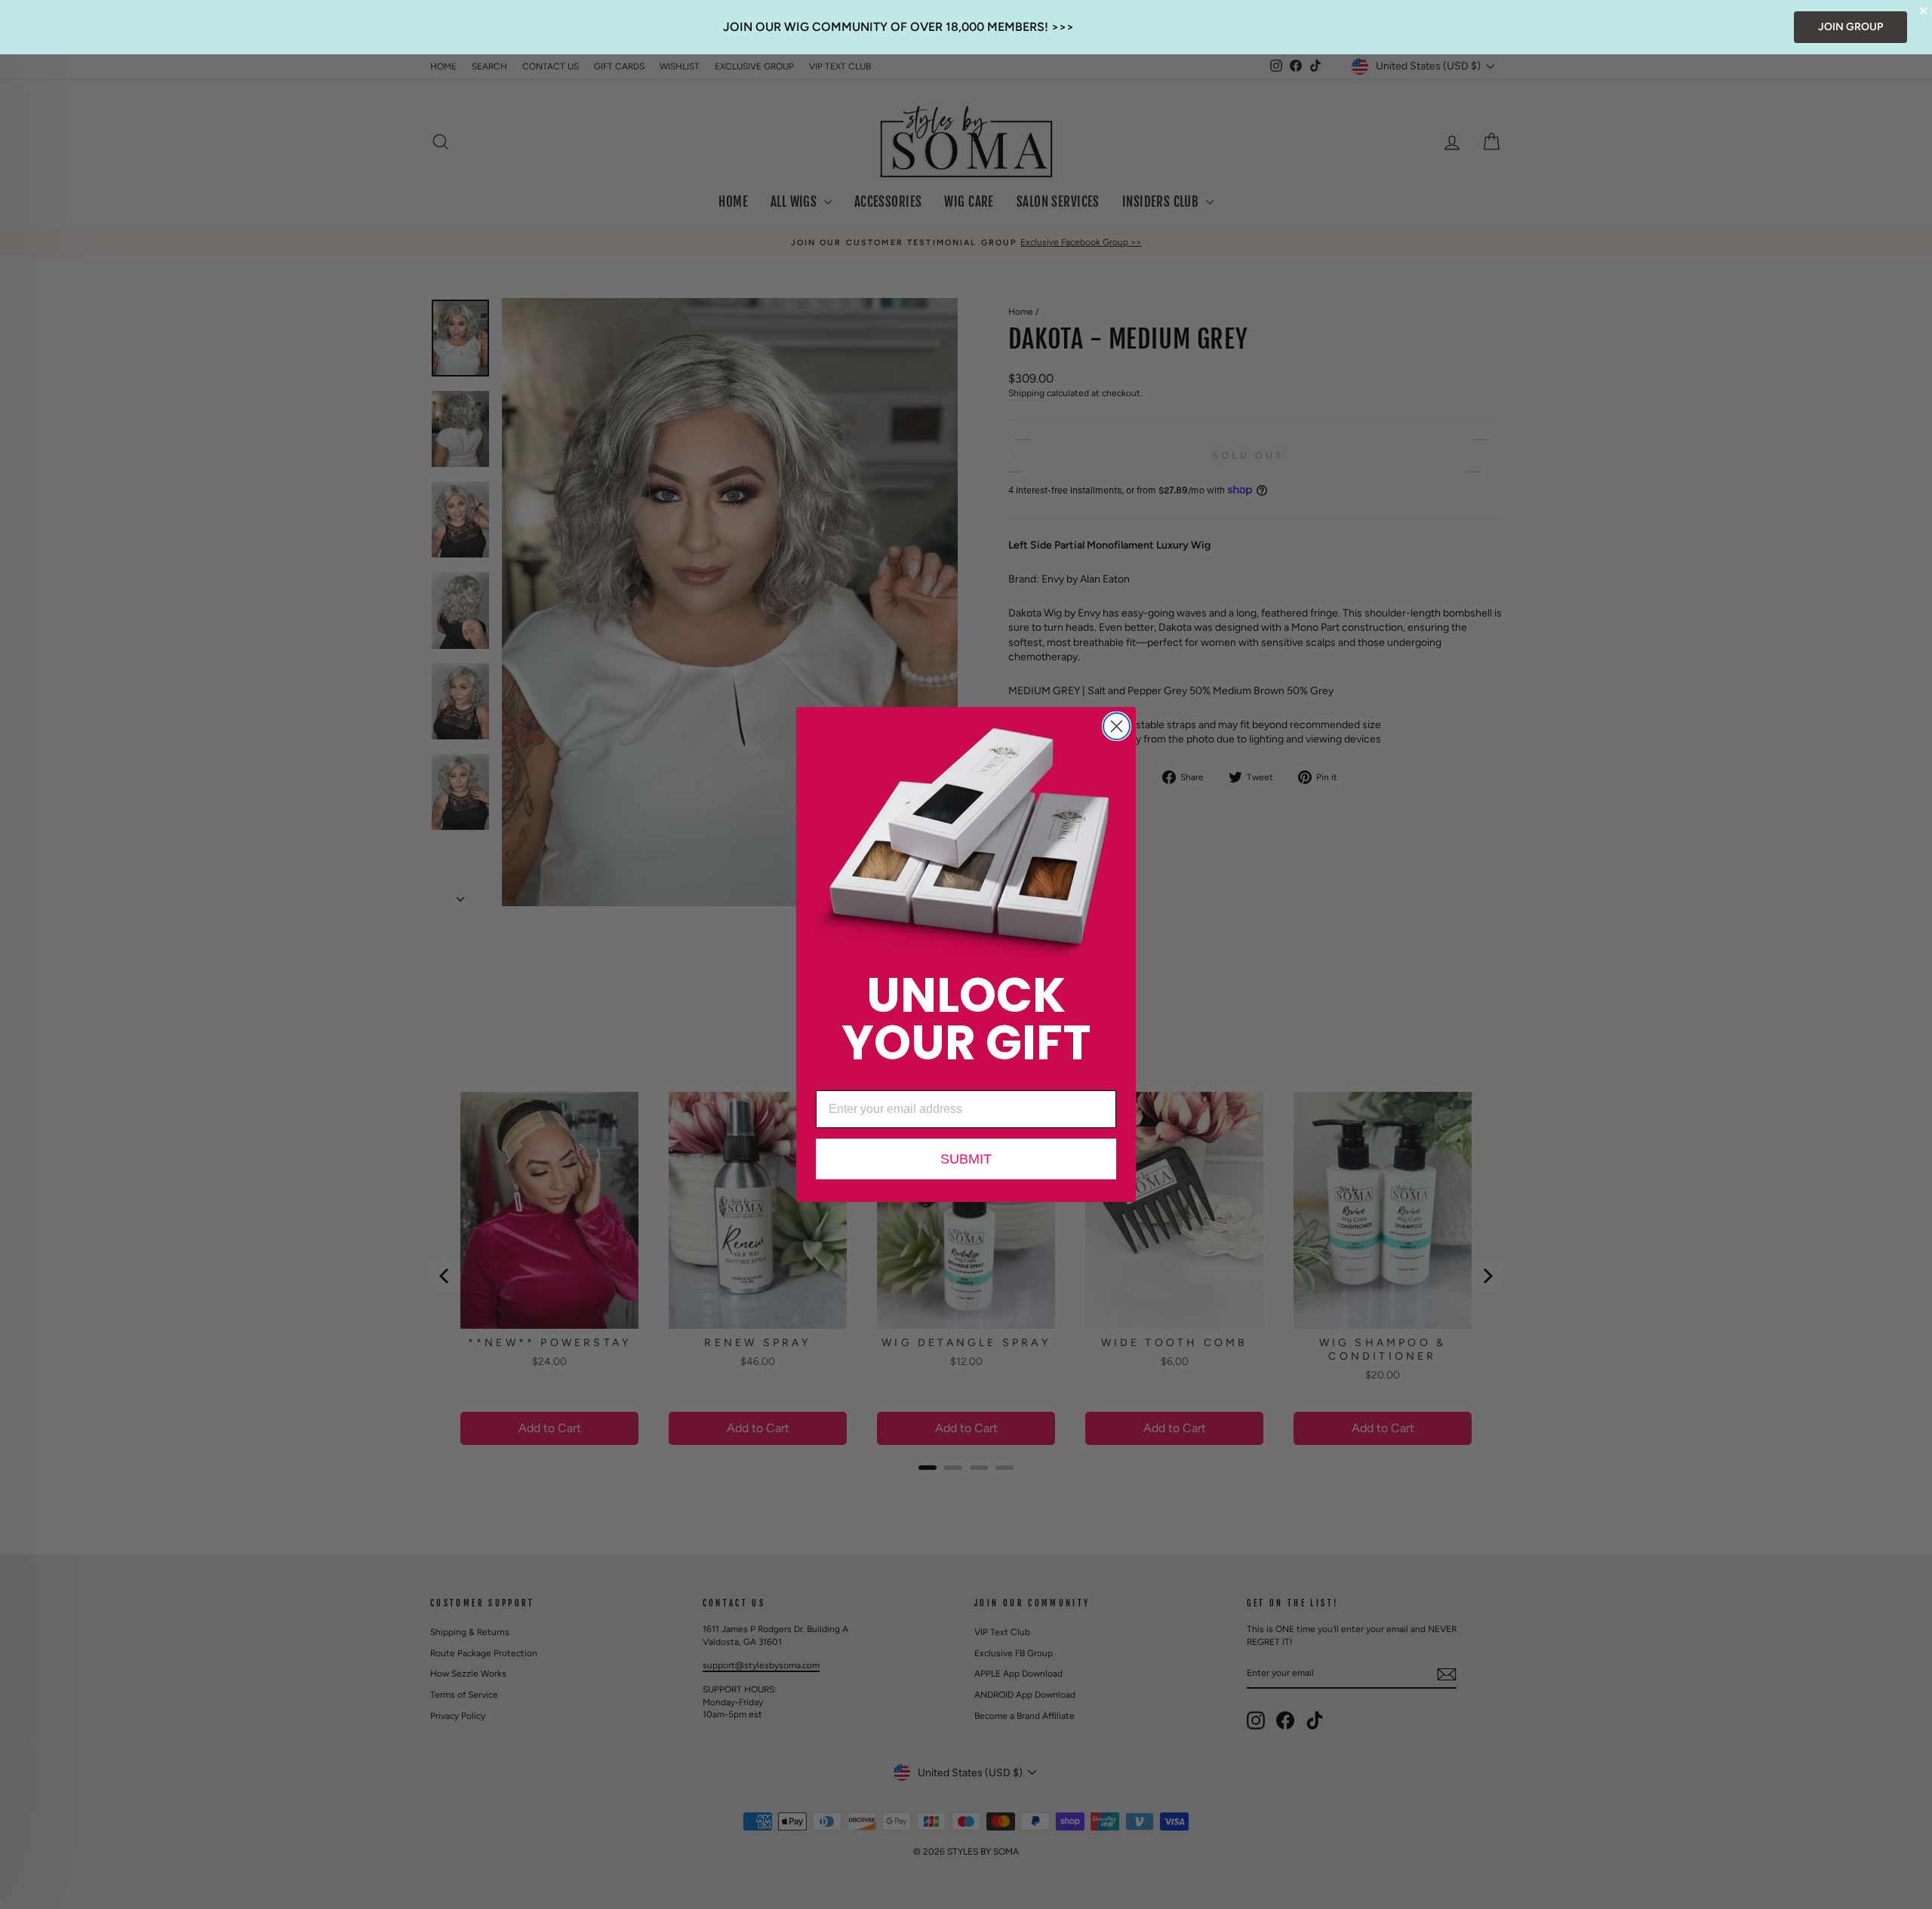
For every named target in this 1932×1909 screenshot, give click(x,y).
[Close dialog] (1117, 726)
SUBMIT (966, 1159)
